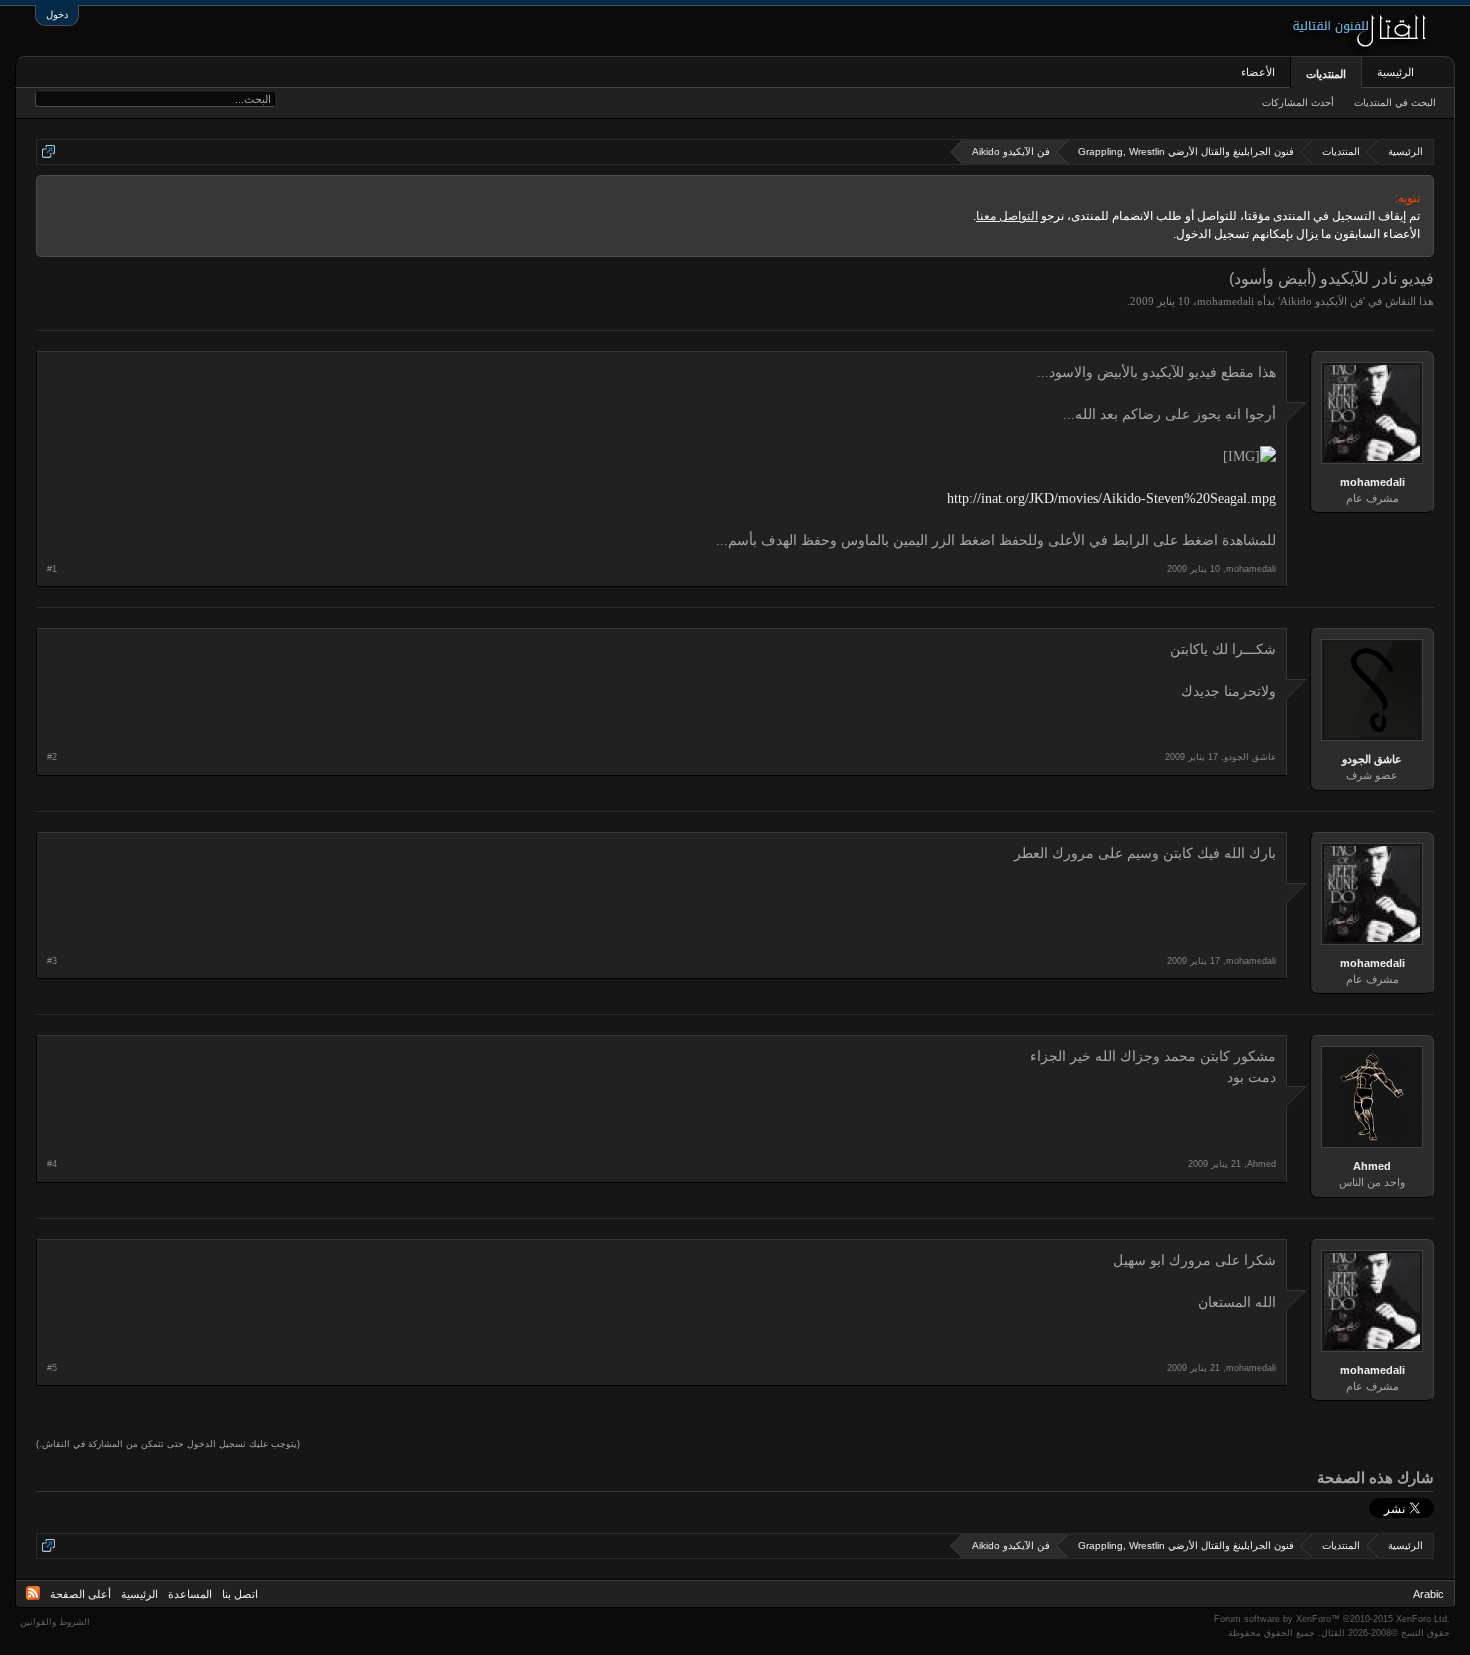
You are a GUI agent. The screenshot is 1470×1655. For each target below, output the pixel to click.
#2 (52, 757)
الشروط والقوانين (55, 1622)
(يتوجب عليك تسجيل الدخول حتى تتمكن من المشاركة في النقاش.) (168, 1444)
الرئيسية (1395, 72)
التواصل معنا (1007, 216)
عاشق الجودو (1372, 759)
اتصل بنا (240, 1594)
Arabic (1428, 1594)
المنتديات (1326, 74)
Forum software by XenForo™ (1332, 1619)
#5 (52, 1368)
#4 (52, 1164)
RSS (33, 1593)
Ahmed (1372, 1166)
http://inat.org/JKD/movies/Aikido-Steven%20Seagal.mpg (1111, 498)
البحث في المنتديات (1395, 102)
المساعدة (190, 1594)
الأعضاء (1258, 72)
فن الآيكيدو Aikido (1321, 301)
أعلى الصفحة (80, 1594)
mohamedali (1225, 301)
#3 (52, 961)
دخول (57, 14)
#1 (52, 569)
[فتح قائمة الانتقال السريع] (48, 151)
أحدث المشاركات (1298, 102)
